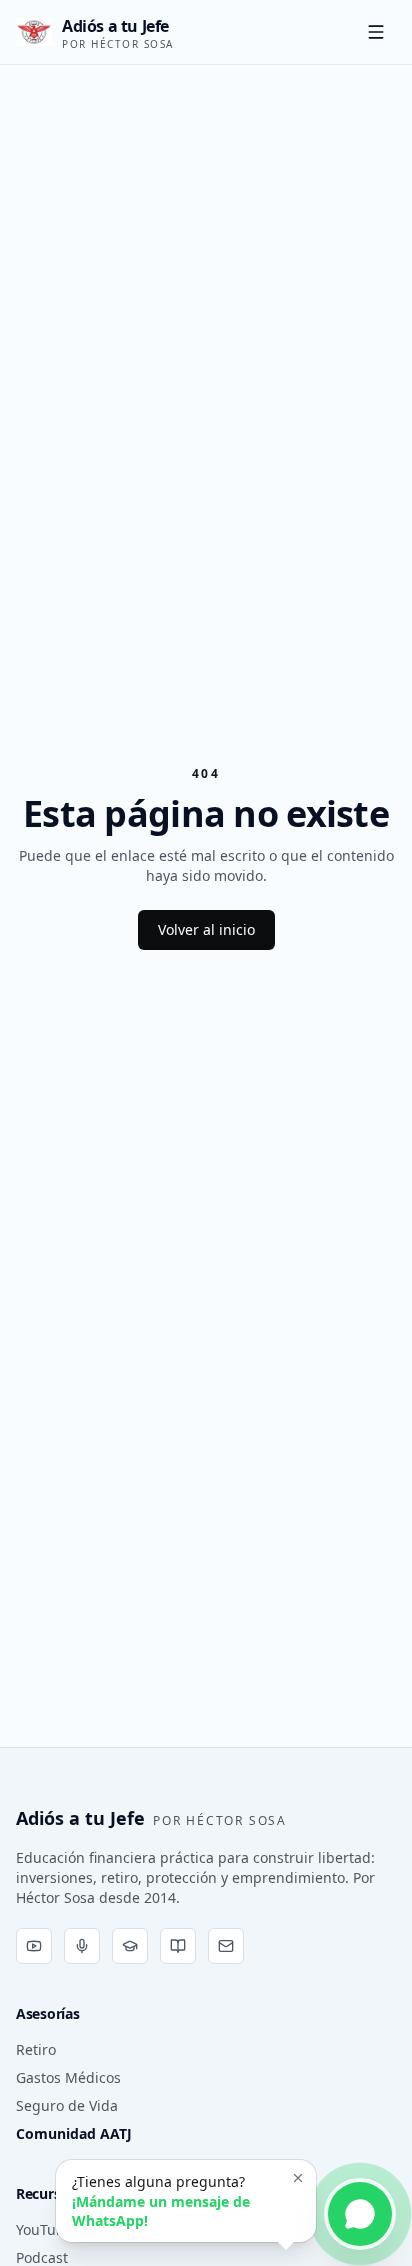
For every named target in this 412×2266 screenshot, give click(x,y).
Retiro (36, 2049)
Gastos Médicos (68, 2077)
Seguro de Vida (67, 2105)
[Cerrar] (298, 2178)
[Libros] (178, 1946)
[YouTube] (34, 1946)
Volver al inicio (206, 929)
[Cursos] (130, 1946)
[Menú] (376, 32)
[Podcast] (82, 1946)
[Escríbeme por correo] (226, 1946)
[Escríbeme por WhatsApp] (360, 2214)
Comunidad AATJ (74, 2133)
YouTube (44, 2229)
